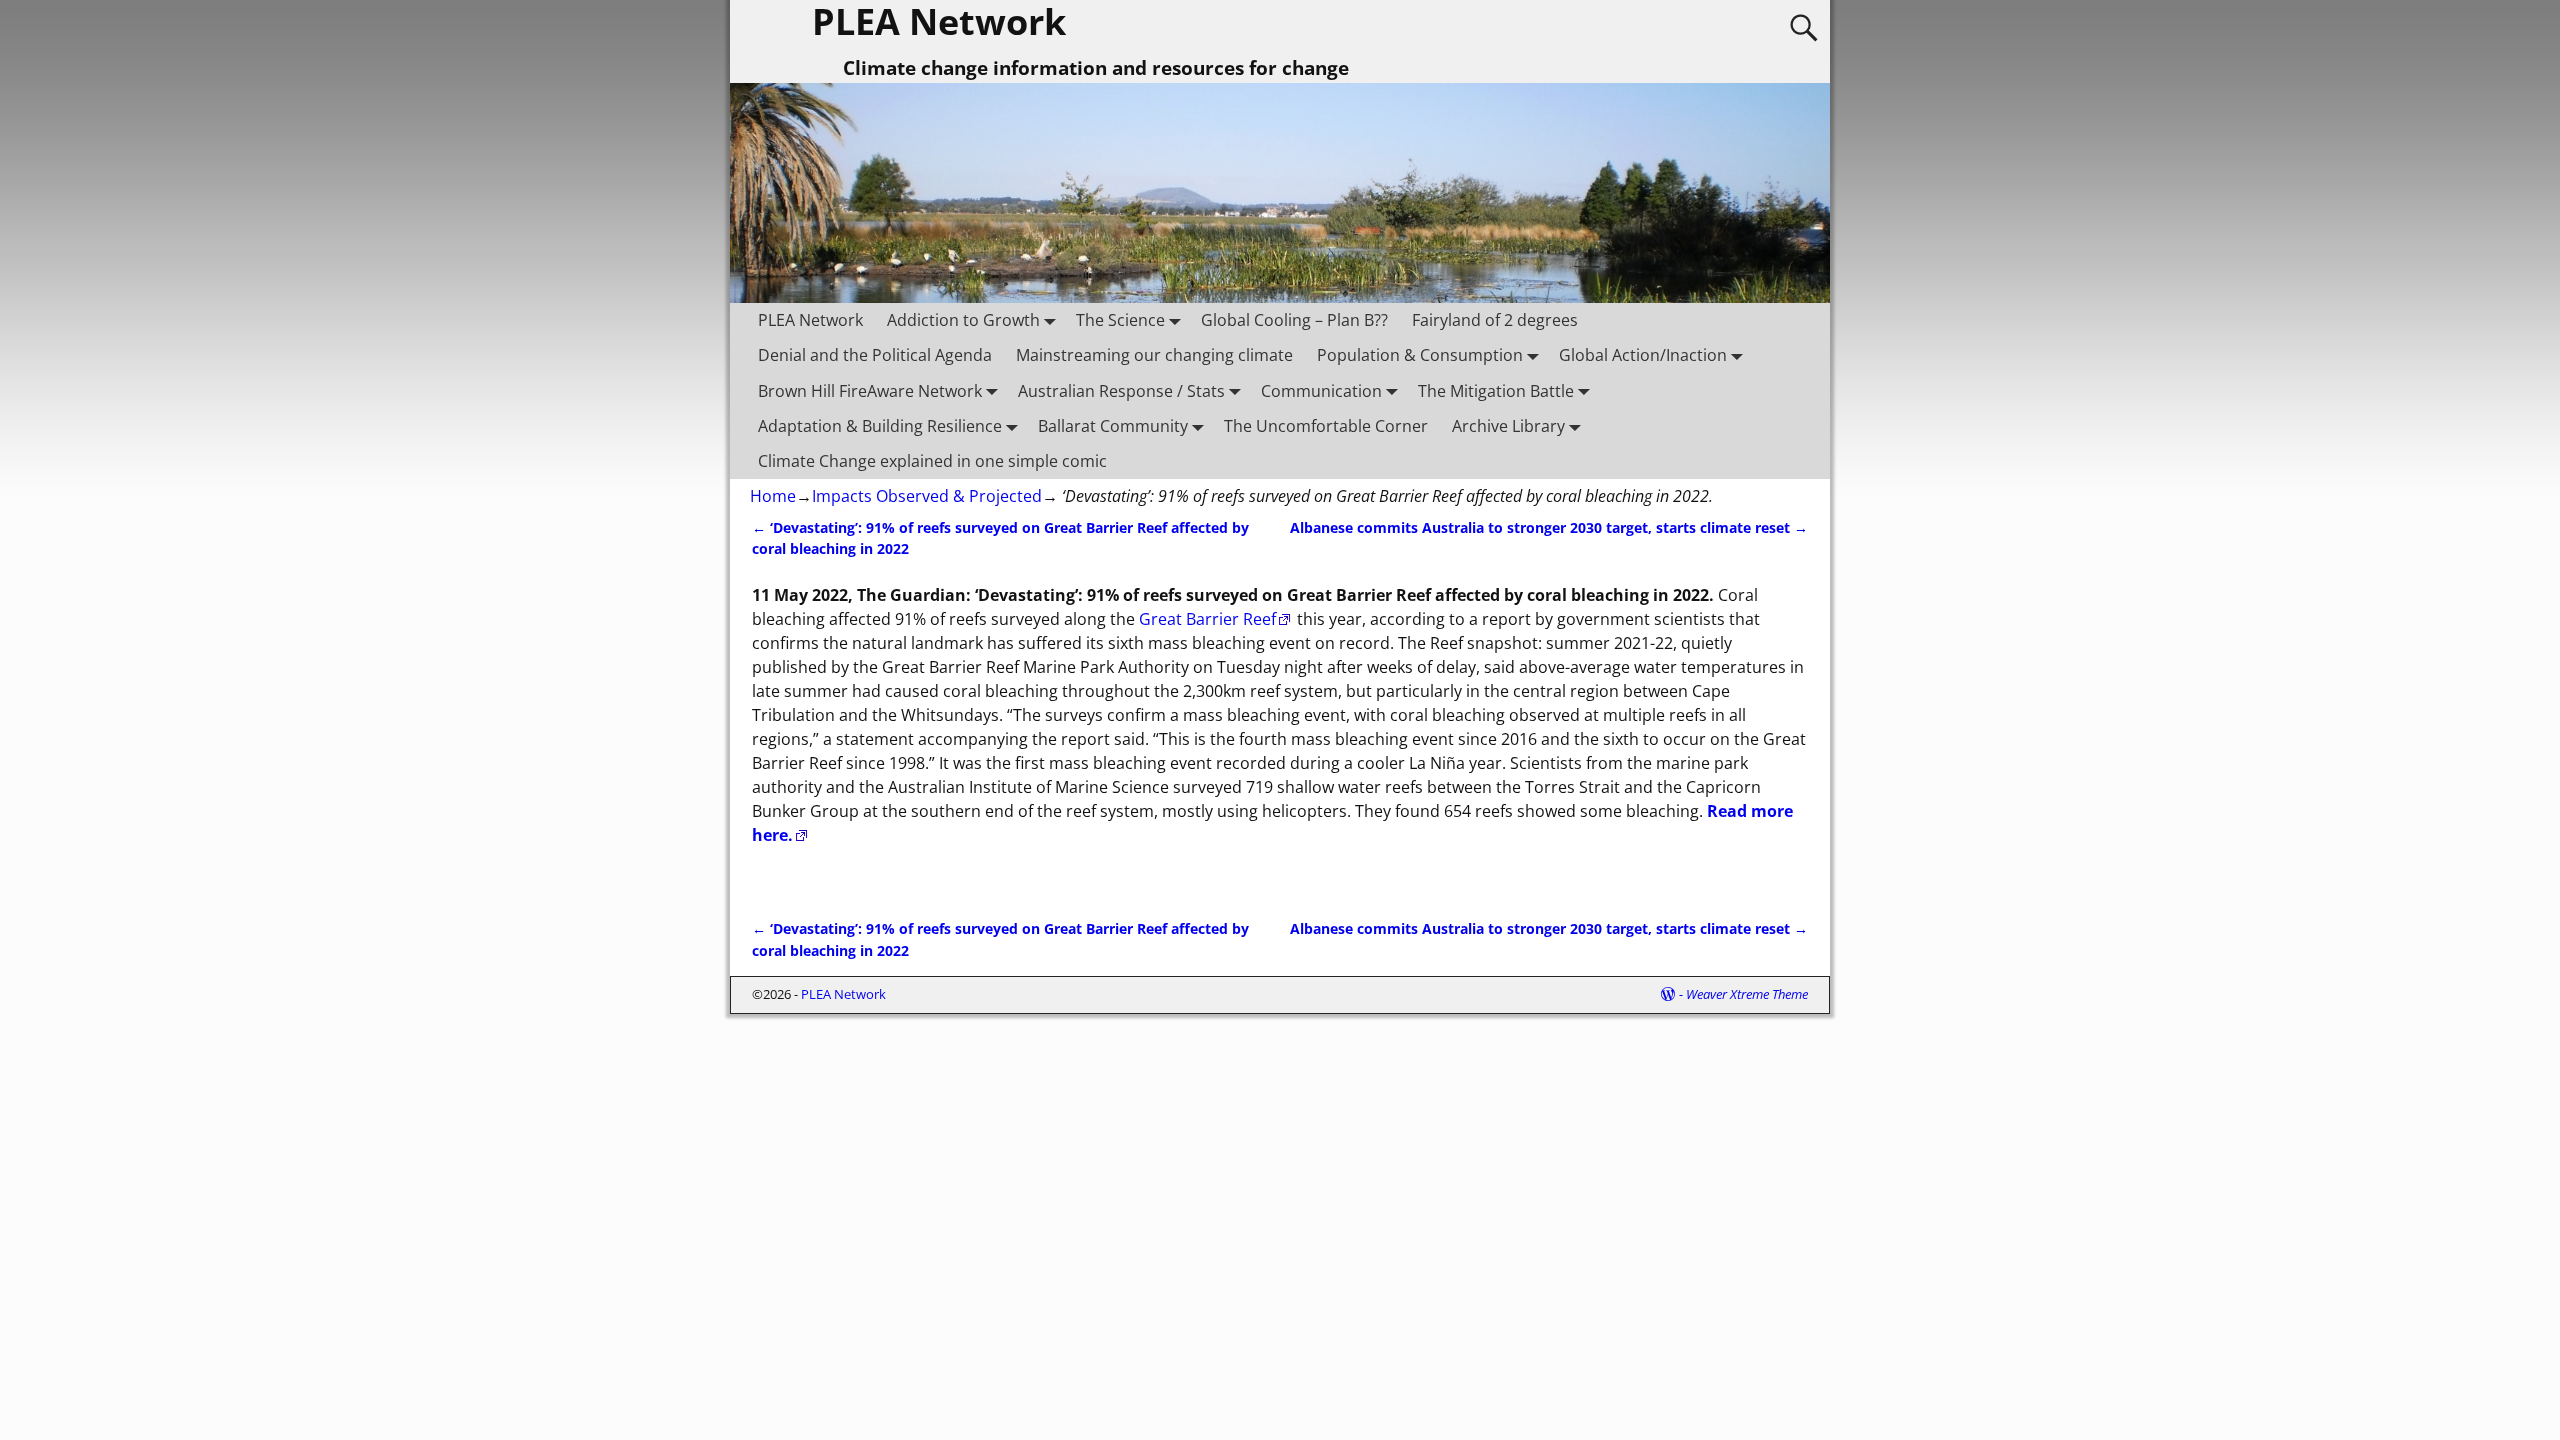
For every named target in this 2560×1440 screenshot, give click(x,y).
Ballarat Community (1113, 426)
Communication (1321, 391)
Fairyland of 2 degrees (1495, 320)
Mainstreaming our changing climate (1154, 355)
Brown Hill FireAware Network (870, 391)
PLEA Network (810, 320)
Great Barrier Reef (1207, 619)
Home (773, 496)
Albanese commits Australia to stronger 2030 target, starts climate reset (1549, 527)
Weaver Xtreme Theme (1747, 994)
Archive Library (1508, 426)
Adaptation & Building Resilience (880, 426)
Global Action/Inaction (1643, 355)
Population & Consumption (1420, 355)
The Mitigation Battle (1496, 391)
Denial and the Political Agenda (875, 355)
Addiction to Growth (963, 320)
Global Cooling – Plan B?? (1294, 320)
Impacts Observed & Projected (927, 496)
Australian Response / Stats (1121, 391)
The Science (1120, 320)
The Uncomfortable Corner (1326, 426)
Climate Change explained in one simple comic (932, 461)
